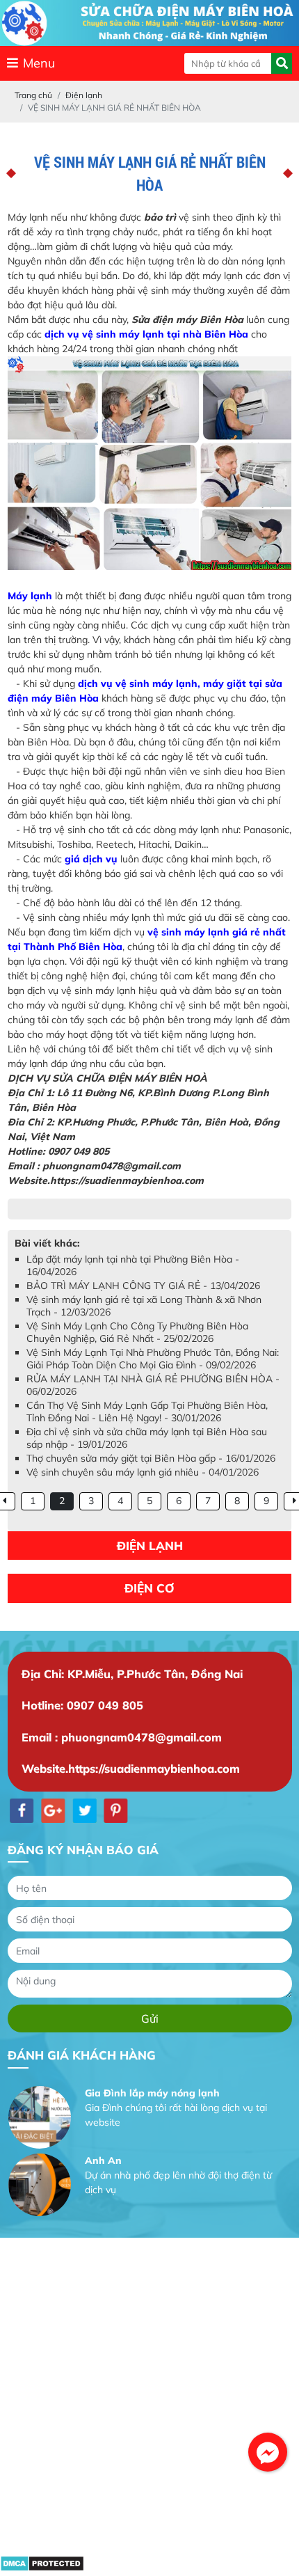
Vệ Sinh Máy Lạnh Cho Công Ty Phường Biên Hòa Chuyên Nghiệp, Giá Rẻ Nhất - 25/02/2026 (137, 1332)
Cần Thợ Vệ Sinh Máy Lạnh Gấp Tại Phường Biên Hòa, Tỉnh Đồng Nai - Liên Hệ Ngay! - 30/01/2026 (147, 1412)
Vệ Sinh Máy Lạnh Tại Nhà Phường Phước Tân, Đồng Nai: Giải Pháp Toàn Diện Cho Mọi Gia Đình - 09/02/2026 (153, 1359)
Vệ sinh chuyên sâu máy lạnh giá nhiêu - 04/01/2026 (143, 1472)
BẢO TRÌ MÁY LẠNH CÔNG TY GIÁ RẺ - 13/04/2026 (143, 1286)
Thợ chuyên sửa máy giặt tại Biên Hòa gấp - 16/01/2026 (151, 1458)
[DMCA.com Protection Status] (42, 2568)
